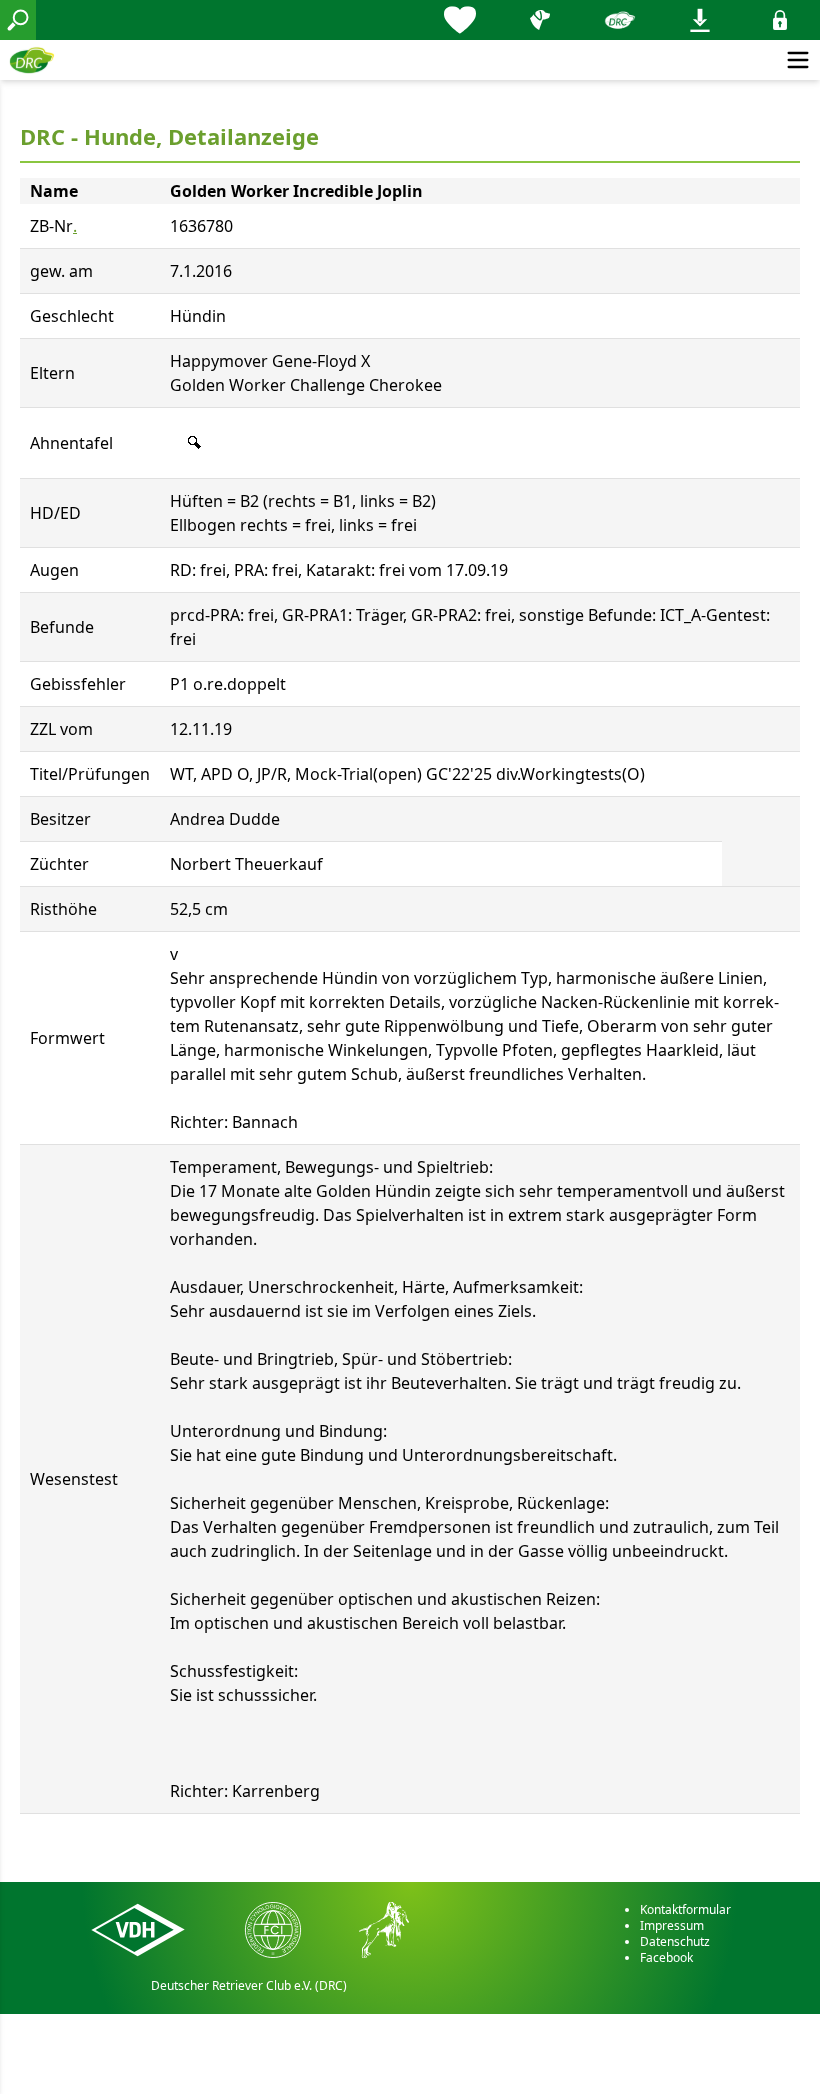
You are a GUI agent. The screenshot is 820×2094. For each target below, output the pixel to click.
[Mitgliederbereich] (780, 20)
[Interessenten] (460, 20)
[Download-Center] (700, 20)
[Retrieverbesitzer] (540, 20)
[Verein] (620, 20)
